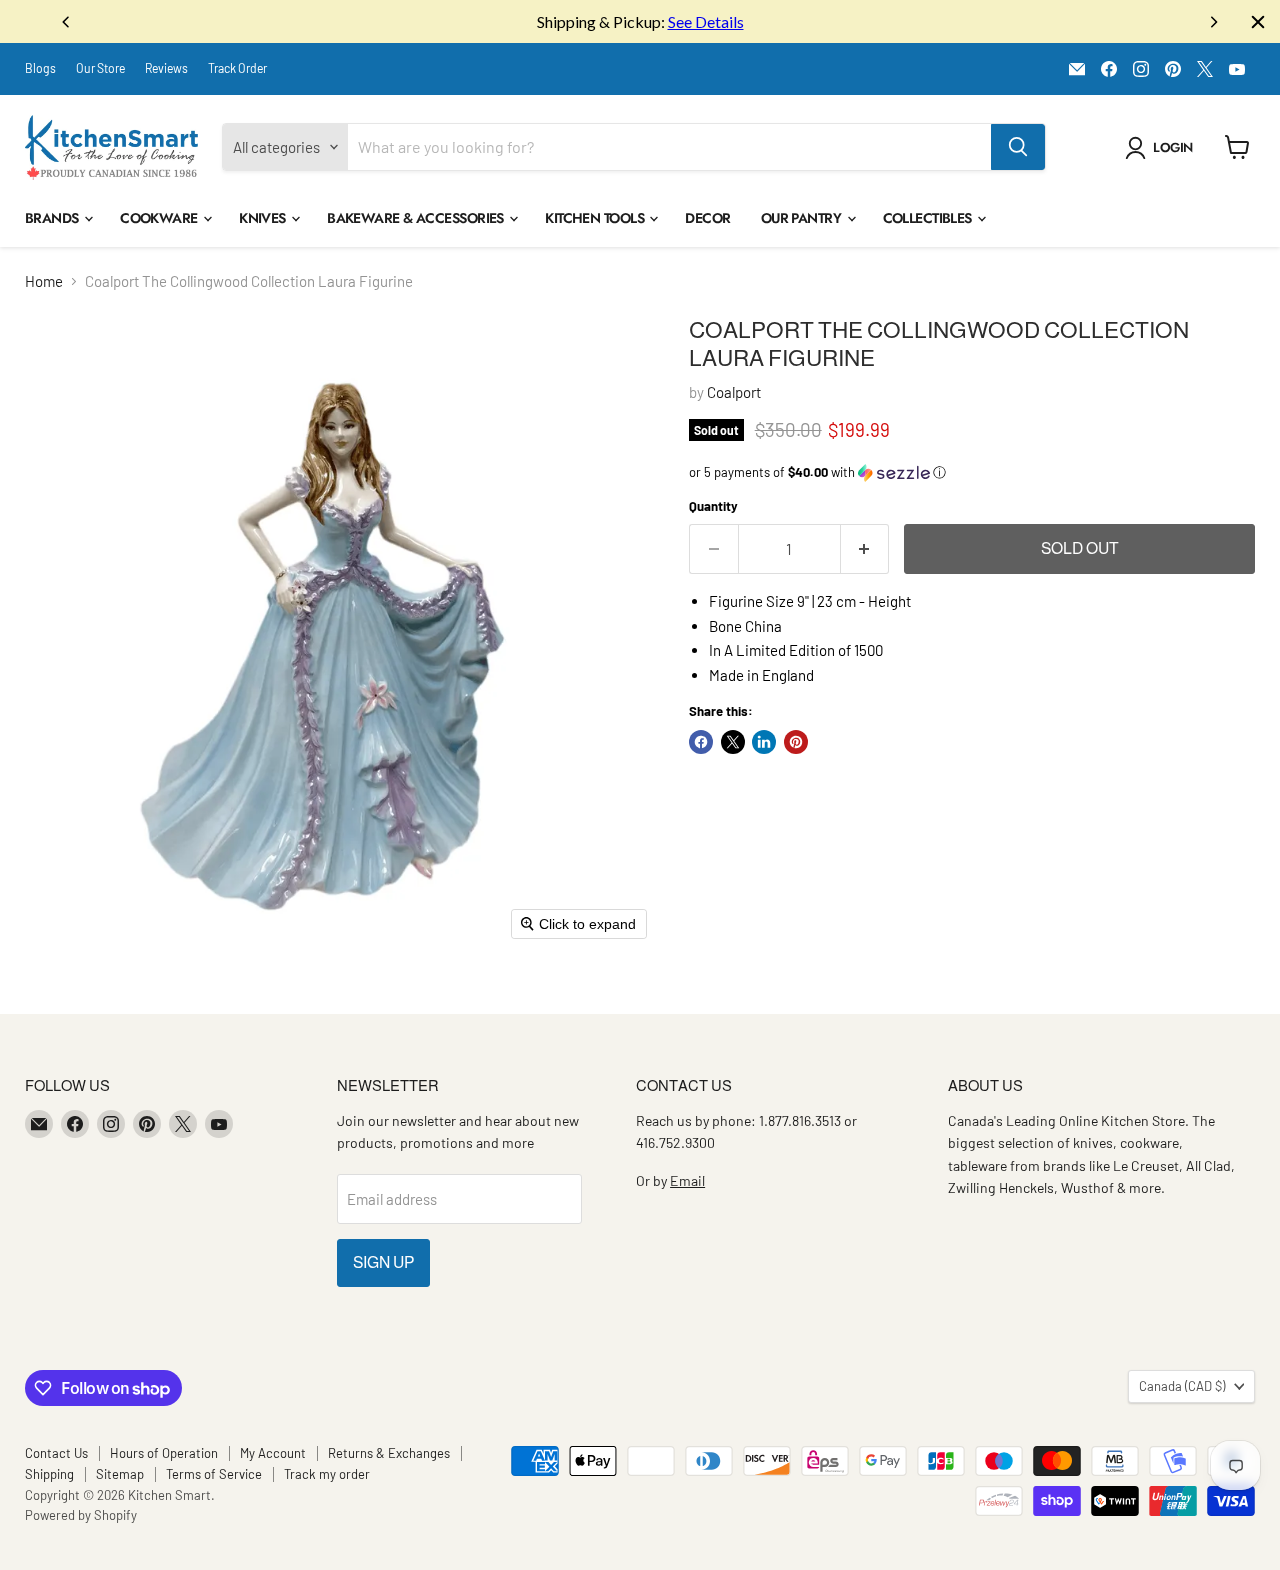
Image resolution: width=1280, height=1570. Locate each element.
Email (687, 1180)
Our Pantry (803, 218)
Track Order (237, 68)
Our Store (100, 68)
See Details (706, 21)
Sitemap (120, 1474)
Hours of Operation (164, 1453)
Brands (53, 218)
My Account (273, 1453)
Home (44, 281)
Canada (1182, 1386)
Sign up (383, 1262)
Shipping (49, 1474)
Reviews (166, 68)
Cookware (160, 218)
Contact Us (56, 1453)
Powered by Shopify (81, 1515)
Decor (707, 218)
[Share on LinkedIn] (764, 742)
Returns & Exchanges (389, 1453)
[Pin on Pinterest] (796, 742)
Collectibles (929, 218)
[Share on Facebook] (701, 742)
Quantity (713, 506)
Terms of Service (214, 1474)
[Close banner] (1258, 22)
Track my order (327, 1474)
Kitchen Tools (596, 218)
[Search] (1018, 147)
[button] (1162, 148)
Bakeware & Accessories (417, 218)
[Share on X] (733, 742)
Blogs (40, 68)
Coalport (734, 392)
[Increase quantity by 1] (865, 549)
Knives (264, 218)
